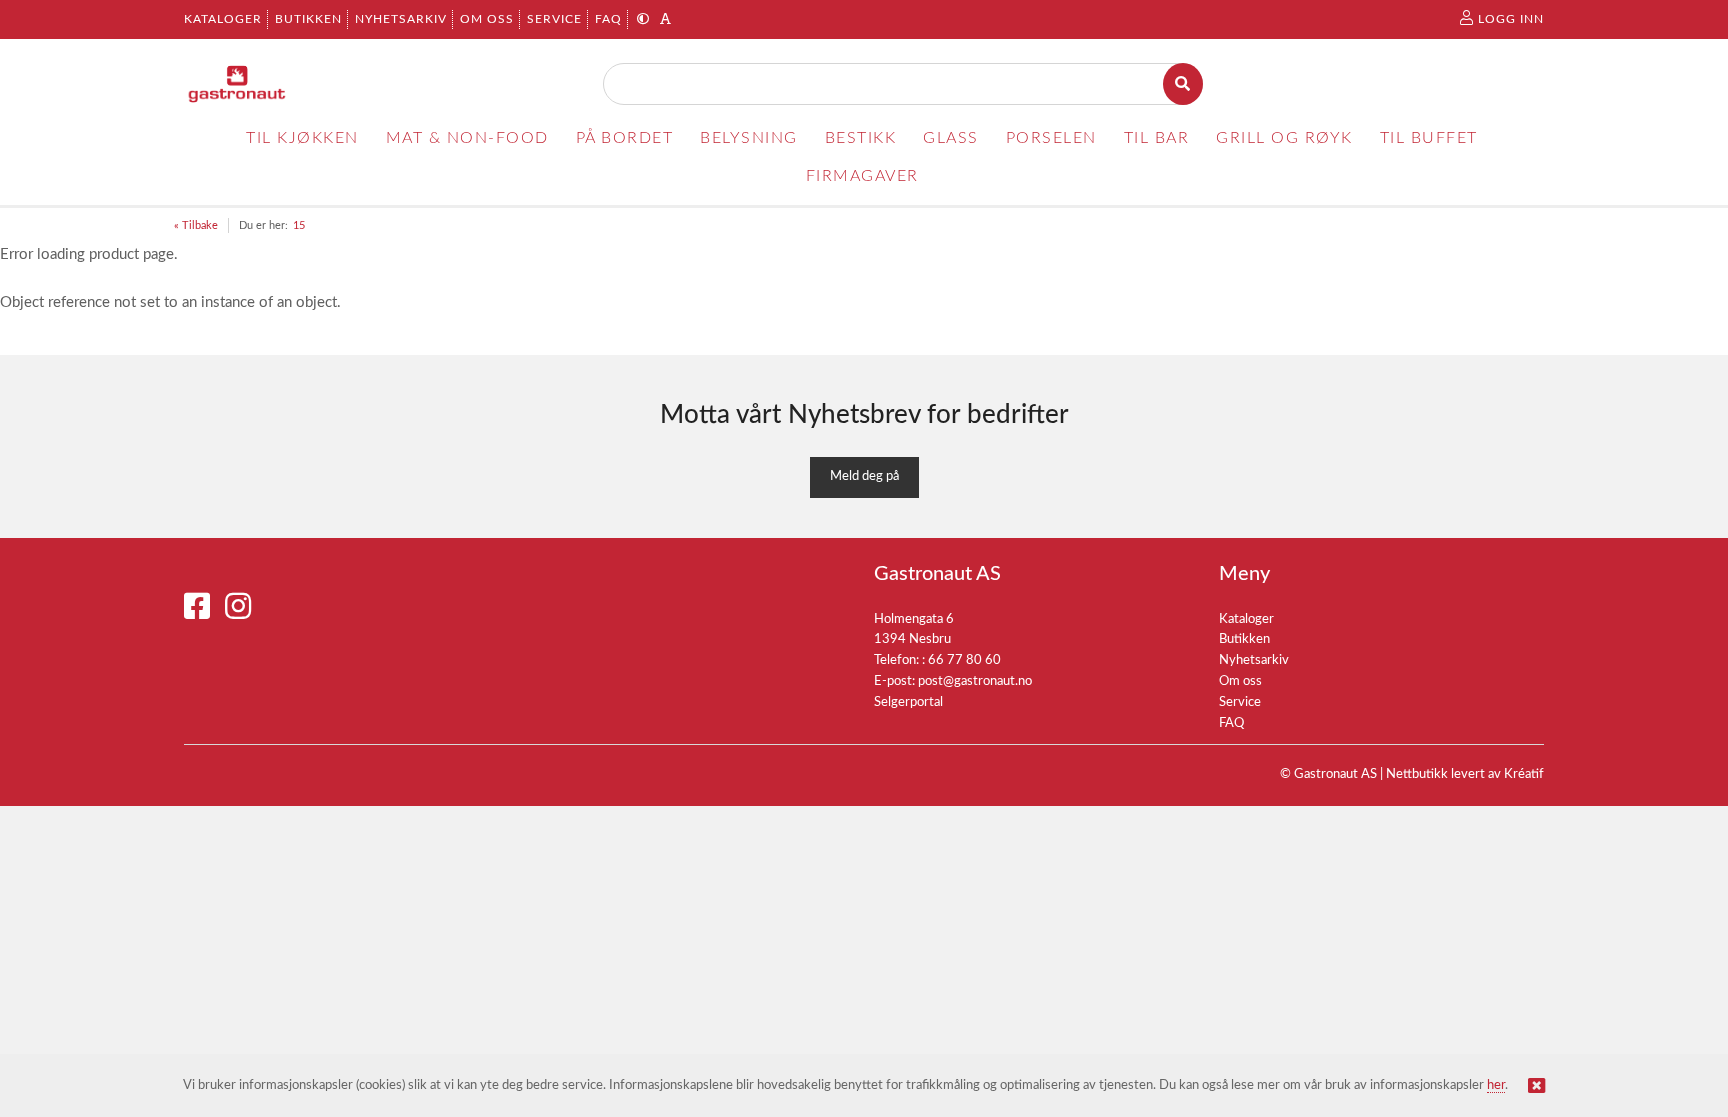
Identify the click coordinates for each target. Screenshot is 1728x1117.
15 (299, 225)
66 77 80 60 (964, 660)
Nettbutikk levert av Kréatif (1465, 774)
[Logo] (237, 84)
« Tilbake (196, 225)
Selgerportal (908, 702)
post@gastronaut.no (975, 681)
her (1496, 1085)
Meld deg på (864, 476)
